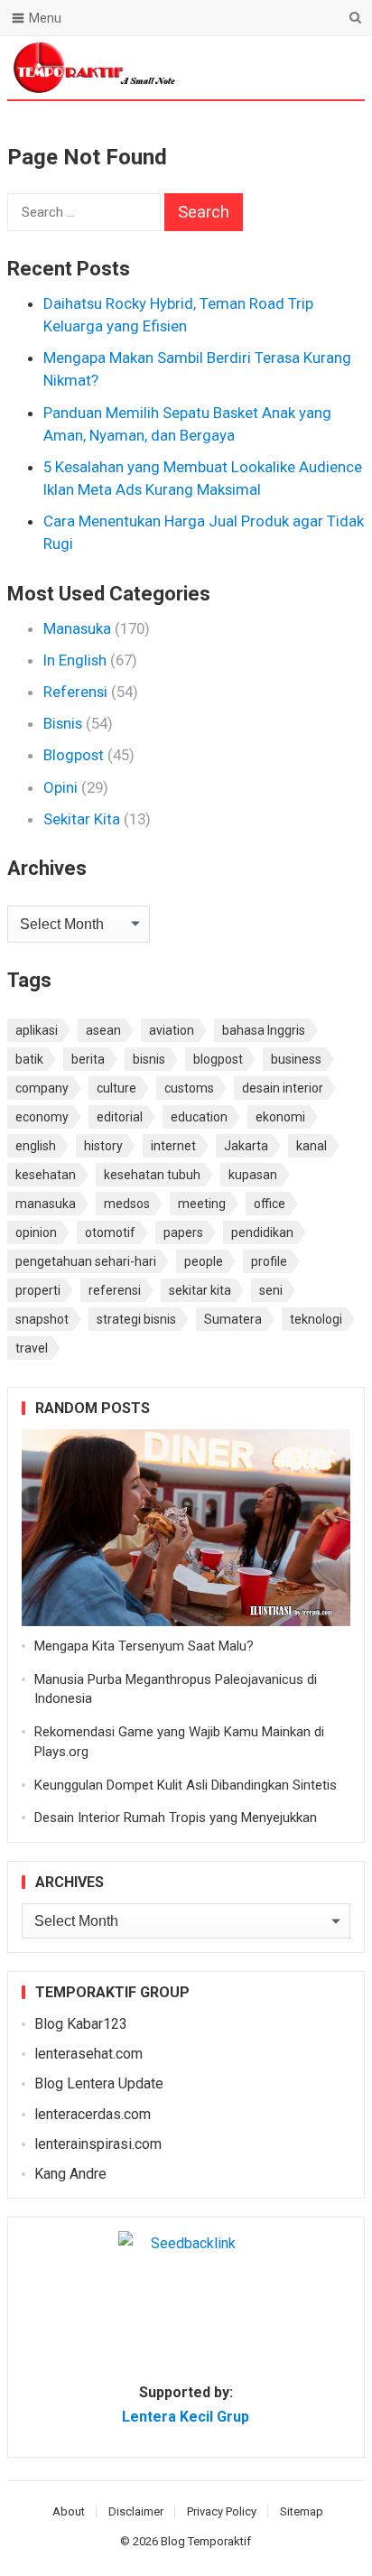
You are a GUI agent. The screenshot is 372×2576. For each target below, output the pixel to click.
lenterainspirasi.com (98, 2144)
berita (88, 1059)
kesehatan (46, 1175)
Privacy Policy (222, 2511)
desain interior (283, 1088)
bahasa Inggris (264, 1030)
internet (173, 1146)
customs (189, 1088)
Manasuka (77, 628)
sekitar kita (200, 1290)
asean (103, 1030)
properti (38, 1290)
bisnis (149, 1059)
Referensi (75, 692)
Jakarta (246, 1146)
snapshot (42, 1319)
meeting (202, 1204)
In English (75, 660)
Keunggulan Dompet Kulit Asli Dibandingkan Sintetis (186, 1785)
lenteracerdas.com (93, 2114)
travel (32, 1348)
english (36, 1146)
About (69, 2511)
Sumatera (233, 1319)
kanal (312, 1146)
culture (116, 1088)
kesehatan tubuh (152, 1175)
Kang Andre (70, 2174)
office (270, 1204)
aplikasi (37, 1030)
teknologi (316, 1319)
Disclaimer (136, 2511)
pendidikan (262, 1232)
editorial (120, 1117)
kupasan (253, 1175)
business (296, 1059)
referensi (115, 1290)
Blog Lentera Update (99, 2083)
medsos (127, 1204)
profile (269, 1261)
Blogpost (74, 755)
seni (271, 1290)
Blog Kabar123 (81, 2024)
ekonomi (280, 1117)
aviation (172, 1030)
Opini (60, 787)
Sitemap (302, 2511)
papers (183, 1232)
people (204, 1261)
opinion (36, 1232)
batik (29, 1059)
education (199, 1117)
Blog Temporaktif (206, 2541)
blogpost (218, 1059)
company (42, 1088)
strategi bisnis (136, 1319)
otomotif (110, 1232)
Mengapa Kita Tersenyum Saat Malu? (144, 1646)
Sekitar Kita (82, 819)
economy (42, 1117)
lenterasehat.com (88, 2054)
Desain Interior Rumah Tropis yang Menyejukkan (176, 1818)
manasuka (46, 1204)
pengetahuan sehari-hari (86, 1261)
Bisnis (63, 723)
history (103, 1146)
